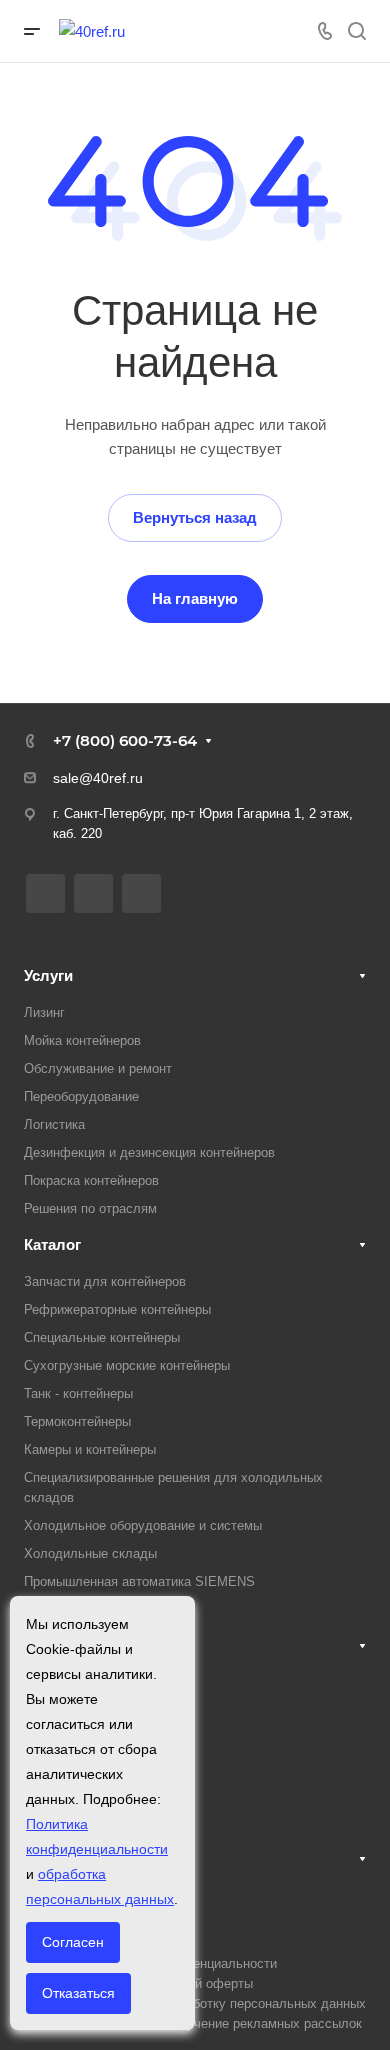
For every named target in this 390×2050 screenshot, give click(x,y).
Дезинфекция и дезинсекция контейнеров (149, 1152)
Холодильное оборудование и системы (143, 1525)
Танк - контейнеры (78, 1393)
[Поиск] (356, 31)
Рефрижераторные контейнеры (117, 1309)
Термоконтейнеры (77, 1421)
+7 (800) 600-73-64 (125, 740)
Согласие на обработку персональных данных (226, 2003)
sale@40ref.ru (98, 778)
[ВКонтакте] (45, 893)
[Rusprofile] (141, 893)
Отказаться (78, 1993)
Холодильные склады (90, 1553)
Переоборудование (81, 1096)
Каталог (52, 1244)
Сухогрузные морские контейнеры (127, 1365)
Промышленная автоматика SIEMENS (139, 1581)
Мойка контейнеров (82, 1040)
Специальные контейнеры (102, 1337)
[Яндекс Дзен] (93, 893)
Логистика (54, 1124)
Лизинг (44, 1012)
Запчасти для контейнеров (105, 1281)
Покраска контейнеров (91, 1180)
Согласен (73, 1942)
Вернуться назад (195, 517)
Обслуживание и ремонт (98, 1068)
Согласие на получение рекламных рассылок (224, 2023)
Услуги (48, 975)
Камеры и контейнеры (90, 1449)
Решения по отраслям (90, 1208)
